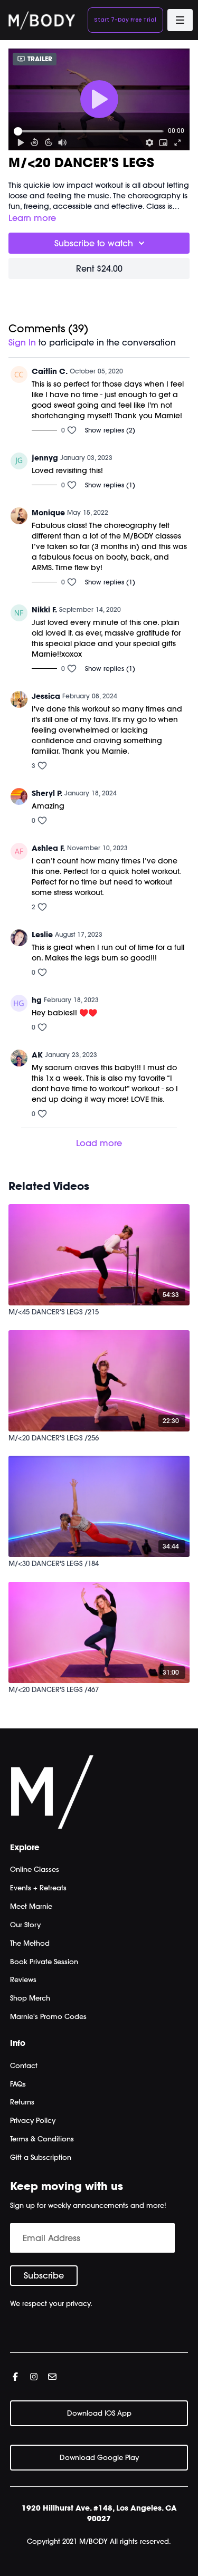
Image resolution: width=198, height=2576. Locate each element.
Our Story (25, 1925)
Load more (99, 1143)
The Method (30, 1943)
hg (37, 1000)
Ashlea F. (48, 848)
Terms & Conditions (42, 2139)
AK (37, 1055)
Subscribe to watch (94, 243)
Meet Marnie (31, 1906)
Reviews (23, 1979)
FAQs (18, 2084)
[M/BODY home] (42, 20)
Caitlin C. (50, 371)
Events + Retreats (38, 1888)
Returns (22, 2102)
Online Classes (35, 1869)
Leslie (42, 935)
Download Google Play (99, 2457)
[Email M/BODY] (52, 2377)
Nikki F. (44, 610)
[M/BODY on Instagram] (34, 2377)
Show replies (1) (110, 485)
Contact (24, 2065)
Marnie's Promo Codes (48, 2016)
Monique (48, 513)
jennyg (45, 458)
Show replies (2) (110, 430)
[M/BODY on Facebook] (15, 2377)
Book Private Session (44, 1962)
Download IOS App (99, 2413)
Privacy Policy (33, 2120)
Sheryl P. (47, 793)
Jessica (46, 696)
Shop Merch (30, 1998)
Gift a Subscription (41, 2157)
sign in (22, 342)
